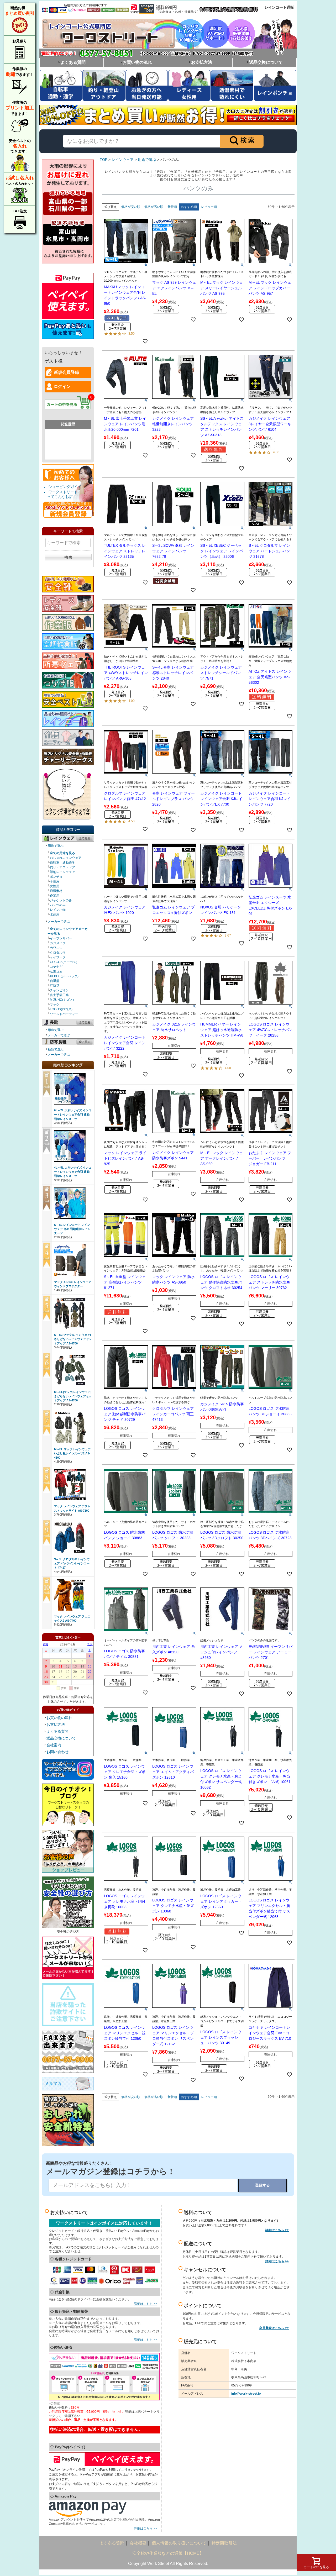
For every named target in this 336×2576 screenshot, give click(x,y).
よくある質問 (73, 62)
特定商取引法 (224, 2543)
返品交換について (266, 62)
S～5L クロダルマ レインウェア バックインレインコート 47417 (72, 1563)
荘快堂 (55, 986)
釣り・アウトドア (62, 867)
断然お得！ (20, 11)
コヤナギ (56, 967)
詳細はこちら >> (146, 2304)
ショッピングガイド (65, 487)
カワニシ (56, 948)
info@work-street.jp (246, 2394)
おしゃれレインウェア (66, 858)
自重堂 (55, 981)
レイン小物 (58, 910)
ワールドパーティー (64, 1014)
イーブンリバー (61, 938)
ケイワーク (58, 957)
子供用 (55, 881)
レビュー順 (209, 207)
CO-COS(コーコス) (64, 962)
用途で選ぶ (56, 846)
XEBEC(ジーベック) (64, 976)
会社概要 (138, 2543)
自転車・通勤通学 (62, 863)
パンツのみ (58, 905)
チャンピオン (59, 990)
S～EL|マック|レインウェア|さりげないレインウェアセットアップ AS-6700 (73, 1339)
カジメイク (58, 943)
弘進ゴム (56, 971)
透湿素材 (56, 891)
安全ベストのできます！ (20, 146)
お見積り (20, 41)
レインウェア (123, 160)
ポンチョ (56, 877)
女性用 (55, 886)
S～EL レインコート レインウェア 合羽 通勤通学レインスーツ (72, 1229)
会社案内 (54, 1745)
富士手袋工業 (59, 995)
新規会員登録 (66, 372)
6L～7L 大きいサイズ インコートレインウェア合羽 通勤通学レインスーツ (73, 1114)
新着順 (172, 207)
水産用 (55, 914)
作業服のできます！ (20, 72)
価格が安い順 (131, 207)
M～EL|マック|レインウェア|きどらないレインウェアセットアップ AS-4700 (73, 1396)
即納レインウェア (62, 872)
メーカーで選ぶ (59, 922)
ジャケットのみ (61, 900)
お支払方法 (202, 62)
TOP (104, 160)
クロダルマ (58, 953)
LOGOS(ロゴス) (61, 1009)
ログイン (62, 387)
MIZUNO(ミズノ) (62, 1000)
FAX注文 (20, 211)
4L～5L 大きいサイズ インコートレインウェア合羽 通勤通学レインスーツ (73, 1172)
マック (55, 1005)
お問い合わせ (57, 1752)
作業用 (55, 896)
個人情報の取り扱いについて (179, 2543)
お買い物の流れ (137, 62)
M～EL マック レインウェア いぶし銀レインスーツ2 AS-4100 (72, 1453)
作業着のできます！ (20, 108)
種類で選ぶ (56, 1049)
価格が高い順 (154, 207)
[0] (68, 412)
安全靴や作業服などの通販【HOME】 (168, 2553)
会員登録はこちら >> (274, 2328)
